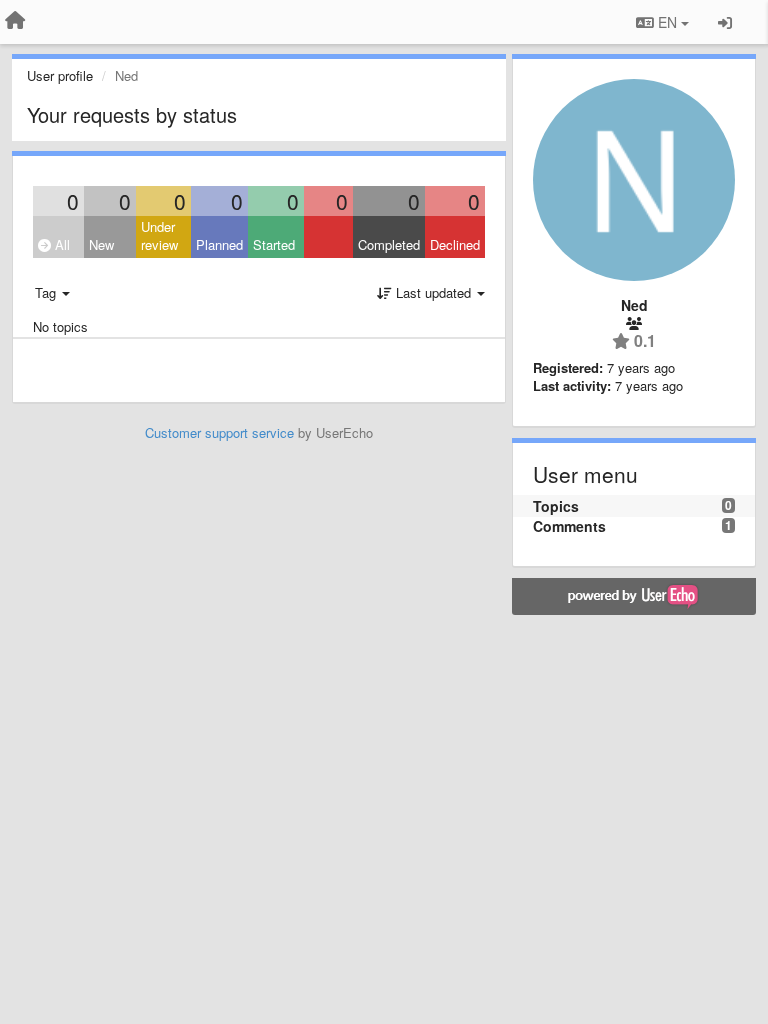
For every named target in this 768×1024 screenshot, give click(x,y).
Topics (556, 506)
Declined (455, 244)
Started (274, 244)
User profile (60, 75)
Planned (219, 244)
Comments (569, 526)
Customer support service (219, 432)
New (101, 244)
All (60, 244)
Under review (159, 236)
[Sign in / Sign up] (725, 22)
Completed (389, 244)
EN (667, 22)
